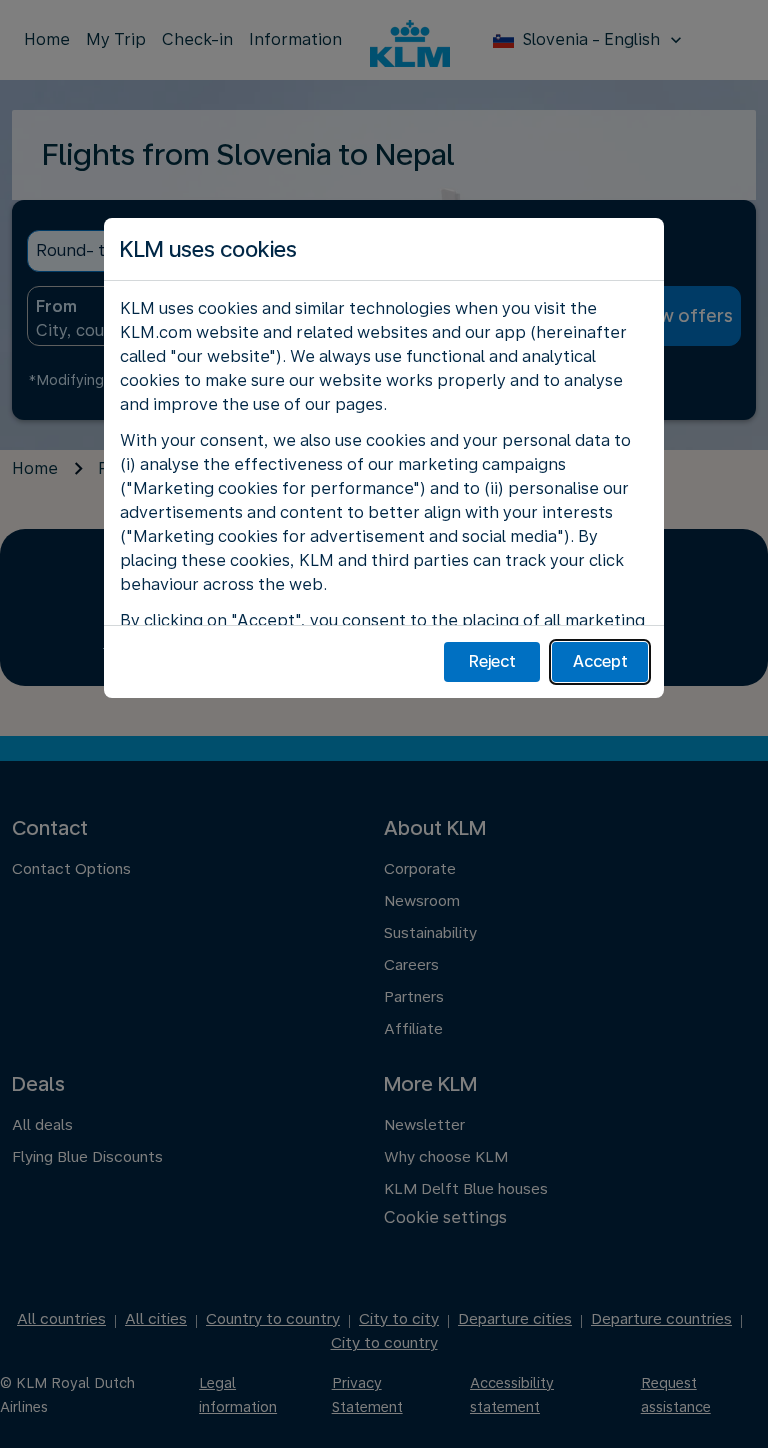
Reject (492, 661)
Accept (600, 661)
